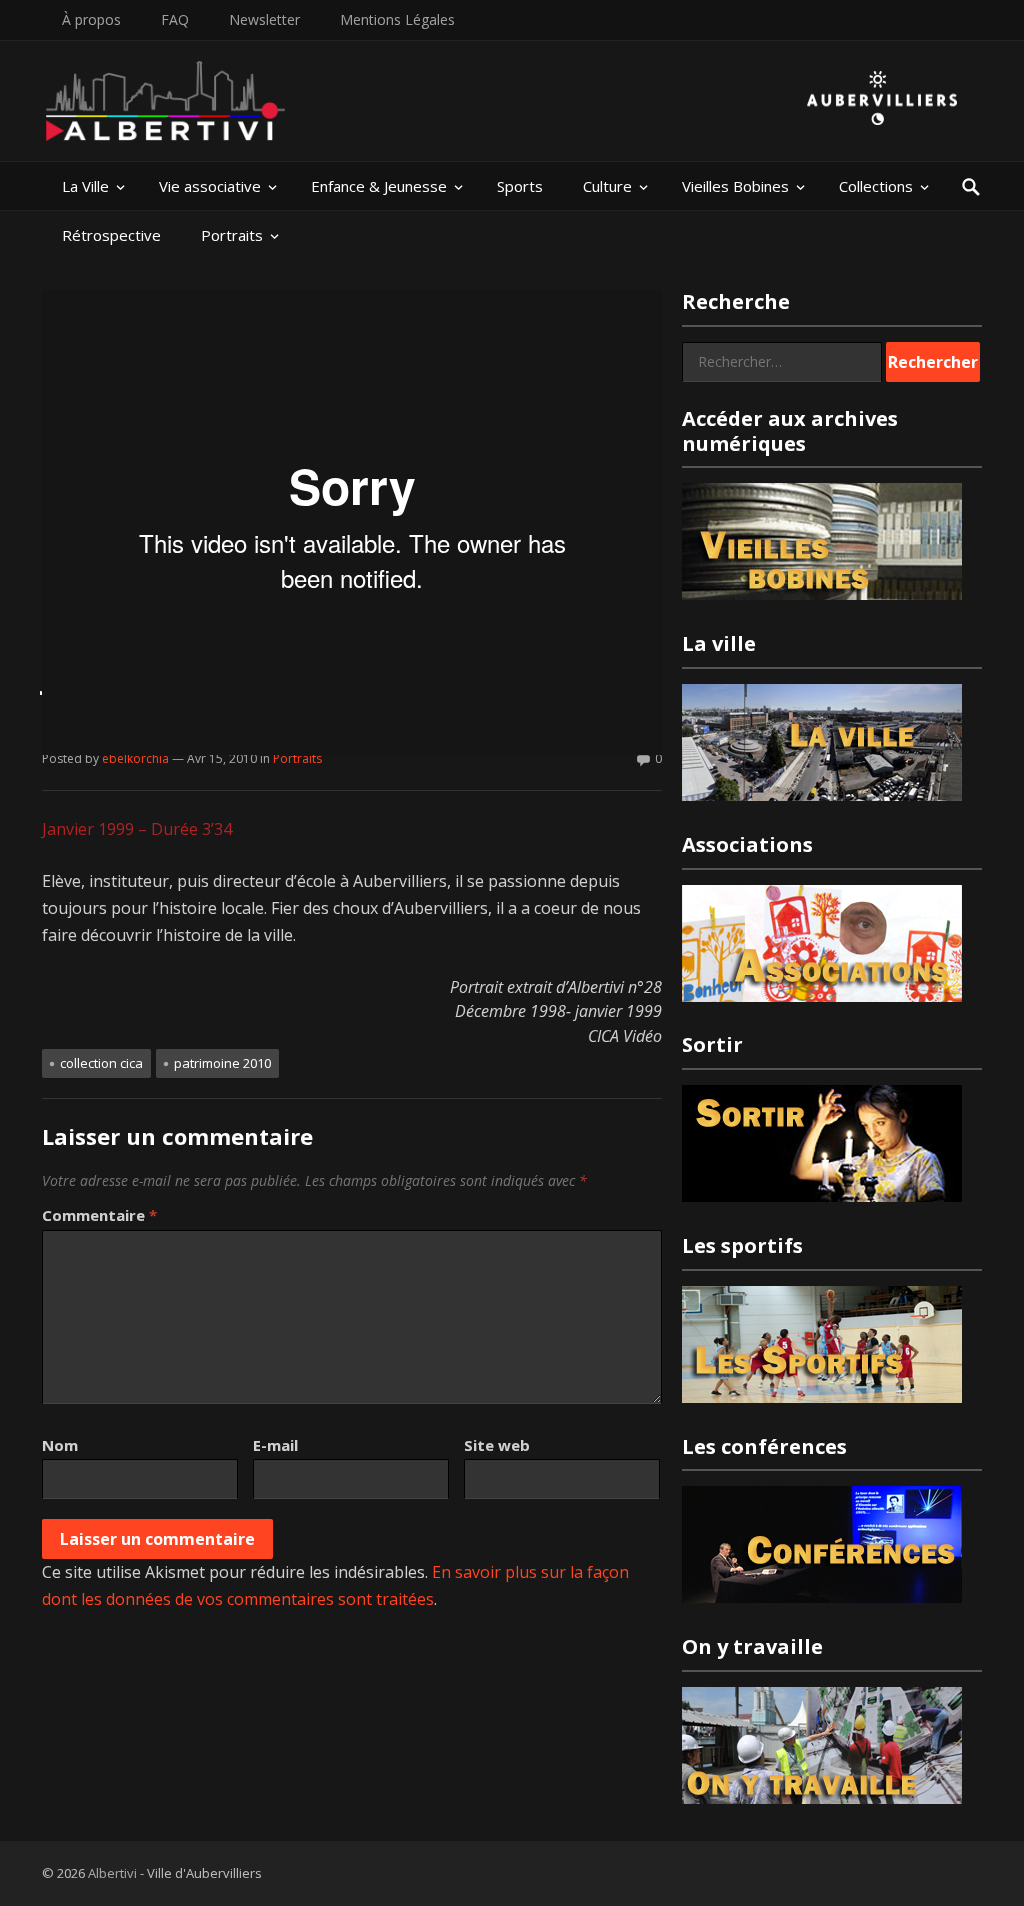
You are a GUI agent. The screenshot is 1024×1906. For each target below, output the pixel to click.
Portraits (232, 235)
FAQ (175, 19)
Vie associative (210, 186)
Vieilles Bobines (735, 186)
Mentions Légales (397, 19)
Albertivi (112, 1873)
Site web (497, 1445)
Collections (876, 186)
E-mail (275, 1445)
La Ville (85, 186)
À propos (91, 19)
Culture (607, 186)
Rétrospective (111, 235)
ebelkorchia (135, 758)
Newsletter (264, 19)
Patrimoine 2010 (222, 1063)
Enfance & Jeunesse (379, 186)
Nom (60, 1445)
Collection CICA (101, 1063)
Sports (520, 186)
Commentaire (99, 1215)
